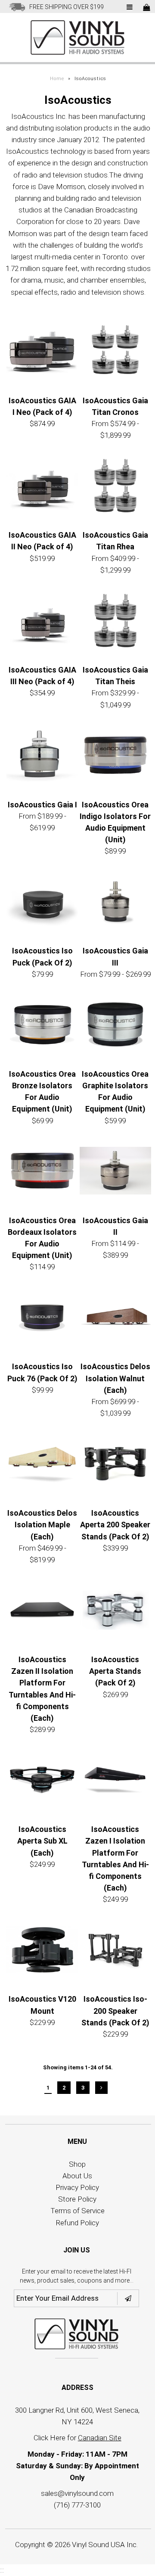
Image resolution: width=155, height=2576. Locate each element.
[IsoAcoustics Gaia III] (115, 903)
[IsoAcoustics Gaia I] (42, 757)
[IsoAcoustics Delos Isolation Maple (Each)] (42, 1465)
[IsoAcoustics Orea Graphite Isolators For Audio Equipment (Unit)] (115, 1026)
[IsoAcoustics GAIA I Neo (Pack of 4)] (42, 353)
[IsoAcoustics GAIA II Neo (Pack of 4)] (42, 487)
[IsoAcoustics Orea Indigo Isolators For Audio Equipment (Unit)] (115, 757)
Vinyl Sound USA (98, 2545)
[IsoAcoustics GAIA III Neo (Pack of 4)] (42, 622)
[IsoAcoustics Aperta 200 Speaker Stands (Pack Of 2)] (115, 1465)
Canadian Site (100, 2438)
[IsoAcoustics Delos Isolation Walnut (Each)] (115, 1319)
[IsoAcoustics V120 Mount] (42, 1952)
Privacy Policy (77, 2187)
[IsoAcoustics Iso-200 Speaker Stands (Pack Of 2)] (115, 1952)
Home (57, 79)
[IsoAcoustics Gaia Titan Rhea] (115, 487)
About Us (77, 2176)
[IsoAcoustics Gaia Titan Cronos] (115, 353)
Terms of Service (77, 2211)
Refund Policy (77, 2223)
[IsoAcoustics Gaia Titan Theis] (115, 622)
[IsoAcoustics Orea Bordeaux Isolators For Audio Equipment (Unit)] (42, 1173)
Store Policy (77, 2199)
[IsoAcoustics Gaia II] (115, 1173)
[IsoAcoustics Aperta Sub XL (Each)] (42, 1782)
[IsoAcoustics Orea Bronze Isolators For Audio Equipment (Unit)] (42, 1026)
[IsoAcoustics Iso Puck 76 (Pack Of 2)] (42, 1319)
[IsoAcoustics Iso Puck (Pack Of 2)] (42, 903)
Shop (77, 2164)
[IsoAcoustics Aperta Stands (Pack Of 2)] (115, 1612)
